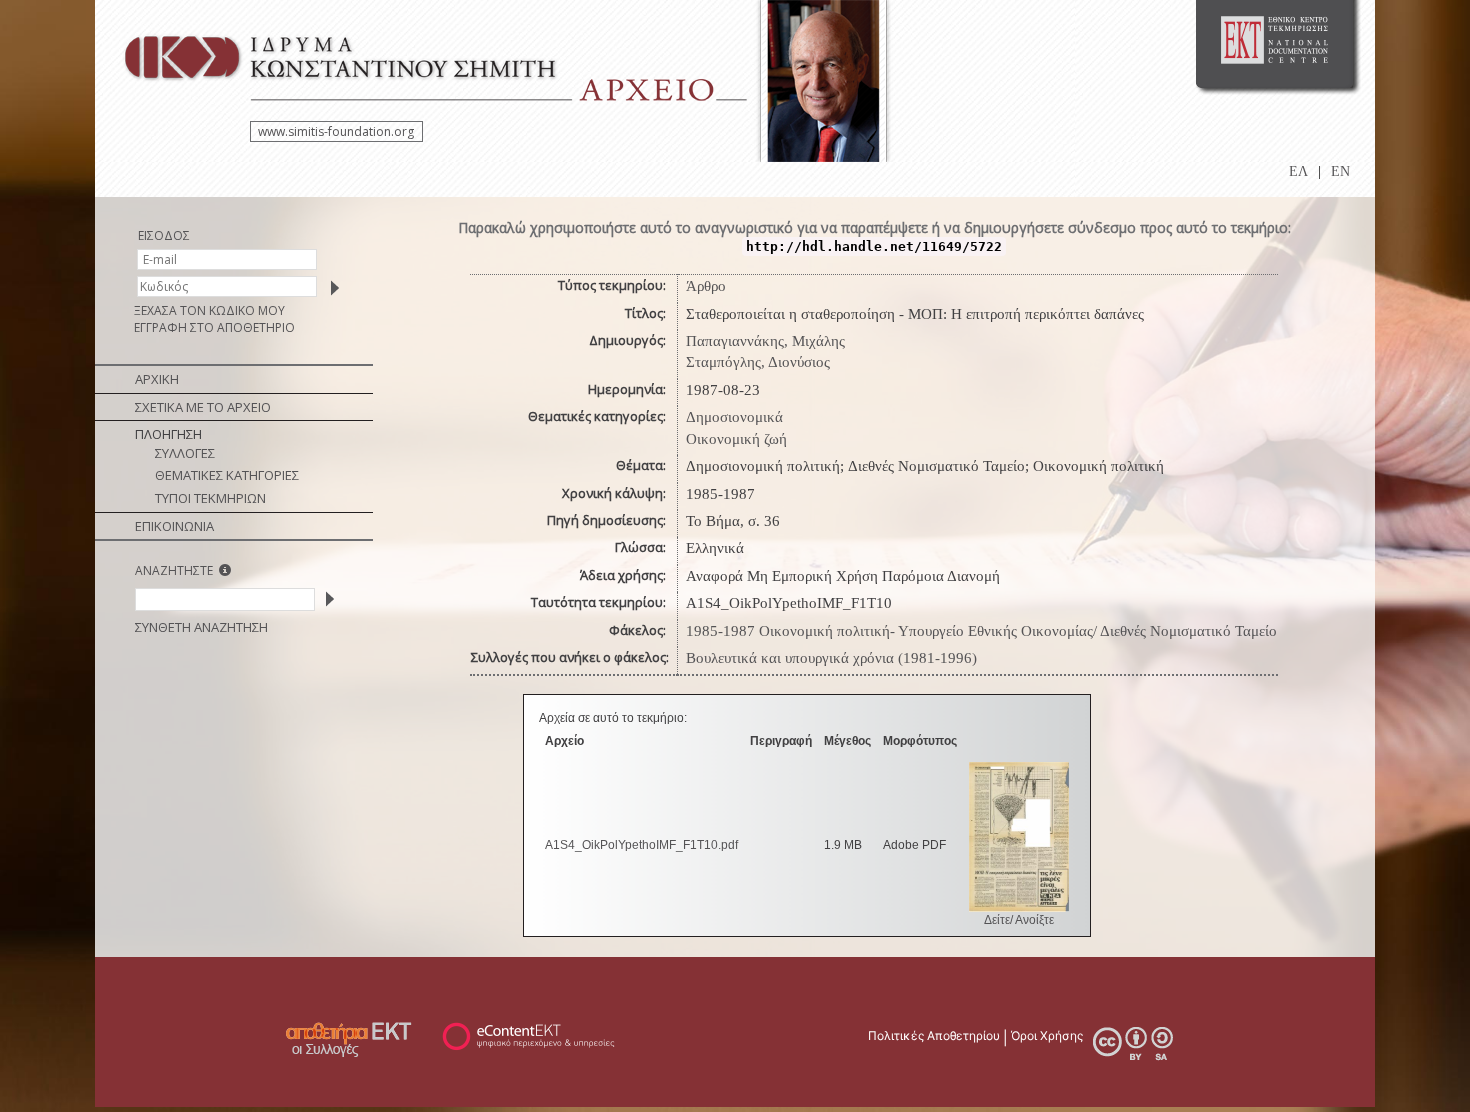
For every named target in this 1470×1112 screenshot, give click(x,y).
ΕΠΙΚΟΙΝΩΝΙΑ (174, 526)
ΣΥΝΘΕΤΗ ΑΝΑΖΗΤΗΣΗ (201, 627)
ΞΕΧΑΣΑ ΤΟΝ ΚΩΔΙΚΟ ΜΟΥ (209, 310)
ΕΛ (1298, 171)
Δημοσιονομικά (734, 417)
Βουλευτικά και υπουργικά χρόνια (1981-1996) (831, 658)
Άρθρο (706, 286)
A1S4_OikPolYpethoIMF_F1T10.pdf (641, 845)
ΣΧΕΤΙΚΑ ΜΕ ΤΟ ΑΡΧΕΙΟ (203, 407)
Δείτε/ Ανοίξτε (1019, 920)
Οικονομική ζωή (736, 439)
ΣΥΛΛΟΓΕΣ (185, 453)
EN (1340, 171)
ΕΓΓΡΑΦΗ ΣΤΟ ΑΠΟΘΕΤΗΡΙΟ (214, 327)
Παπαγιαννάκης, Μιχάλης (765, 341)
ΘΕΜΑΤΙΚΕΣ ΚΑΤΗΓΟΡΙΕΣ (227, 475)
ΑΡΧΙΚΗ (157, 379)
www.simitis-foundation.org (336, 131)
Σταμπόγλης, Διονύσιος (758, 362)
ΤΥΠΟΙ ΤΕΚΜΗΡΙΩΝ (210, 498)
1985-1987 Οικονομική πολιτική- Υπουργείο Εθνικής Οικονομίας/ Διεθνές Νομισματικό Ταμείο (981, 631)
